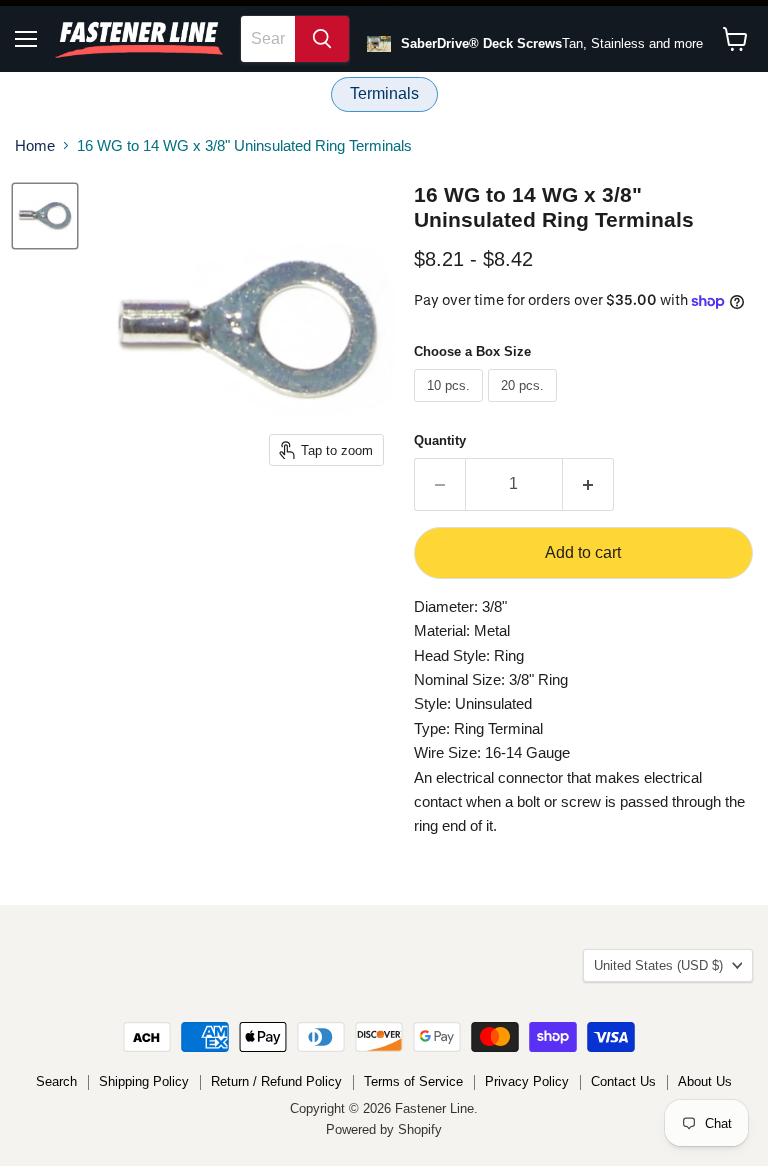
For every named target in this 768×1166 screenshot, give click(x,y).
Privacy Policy (527, 1081)
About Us (705, 1081)
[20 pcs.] (525, 406)
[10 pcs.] (451, 406)
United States (658, 965)
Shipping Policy (144, 1081)
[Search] (322, 39)
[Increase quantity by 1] (588, 484)
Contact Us (623, 1081)
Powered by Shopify (384, 1129)
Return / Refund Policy (276, 1081)
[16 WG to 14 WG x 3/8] (45, 216)
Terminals (384, 93)
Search (56, 1081)
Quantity (440, 440)
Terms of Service (413, 1081)
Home (35, 145)
